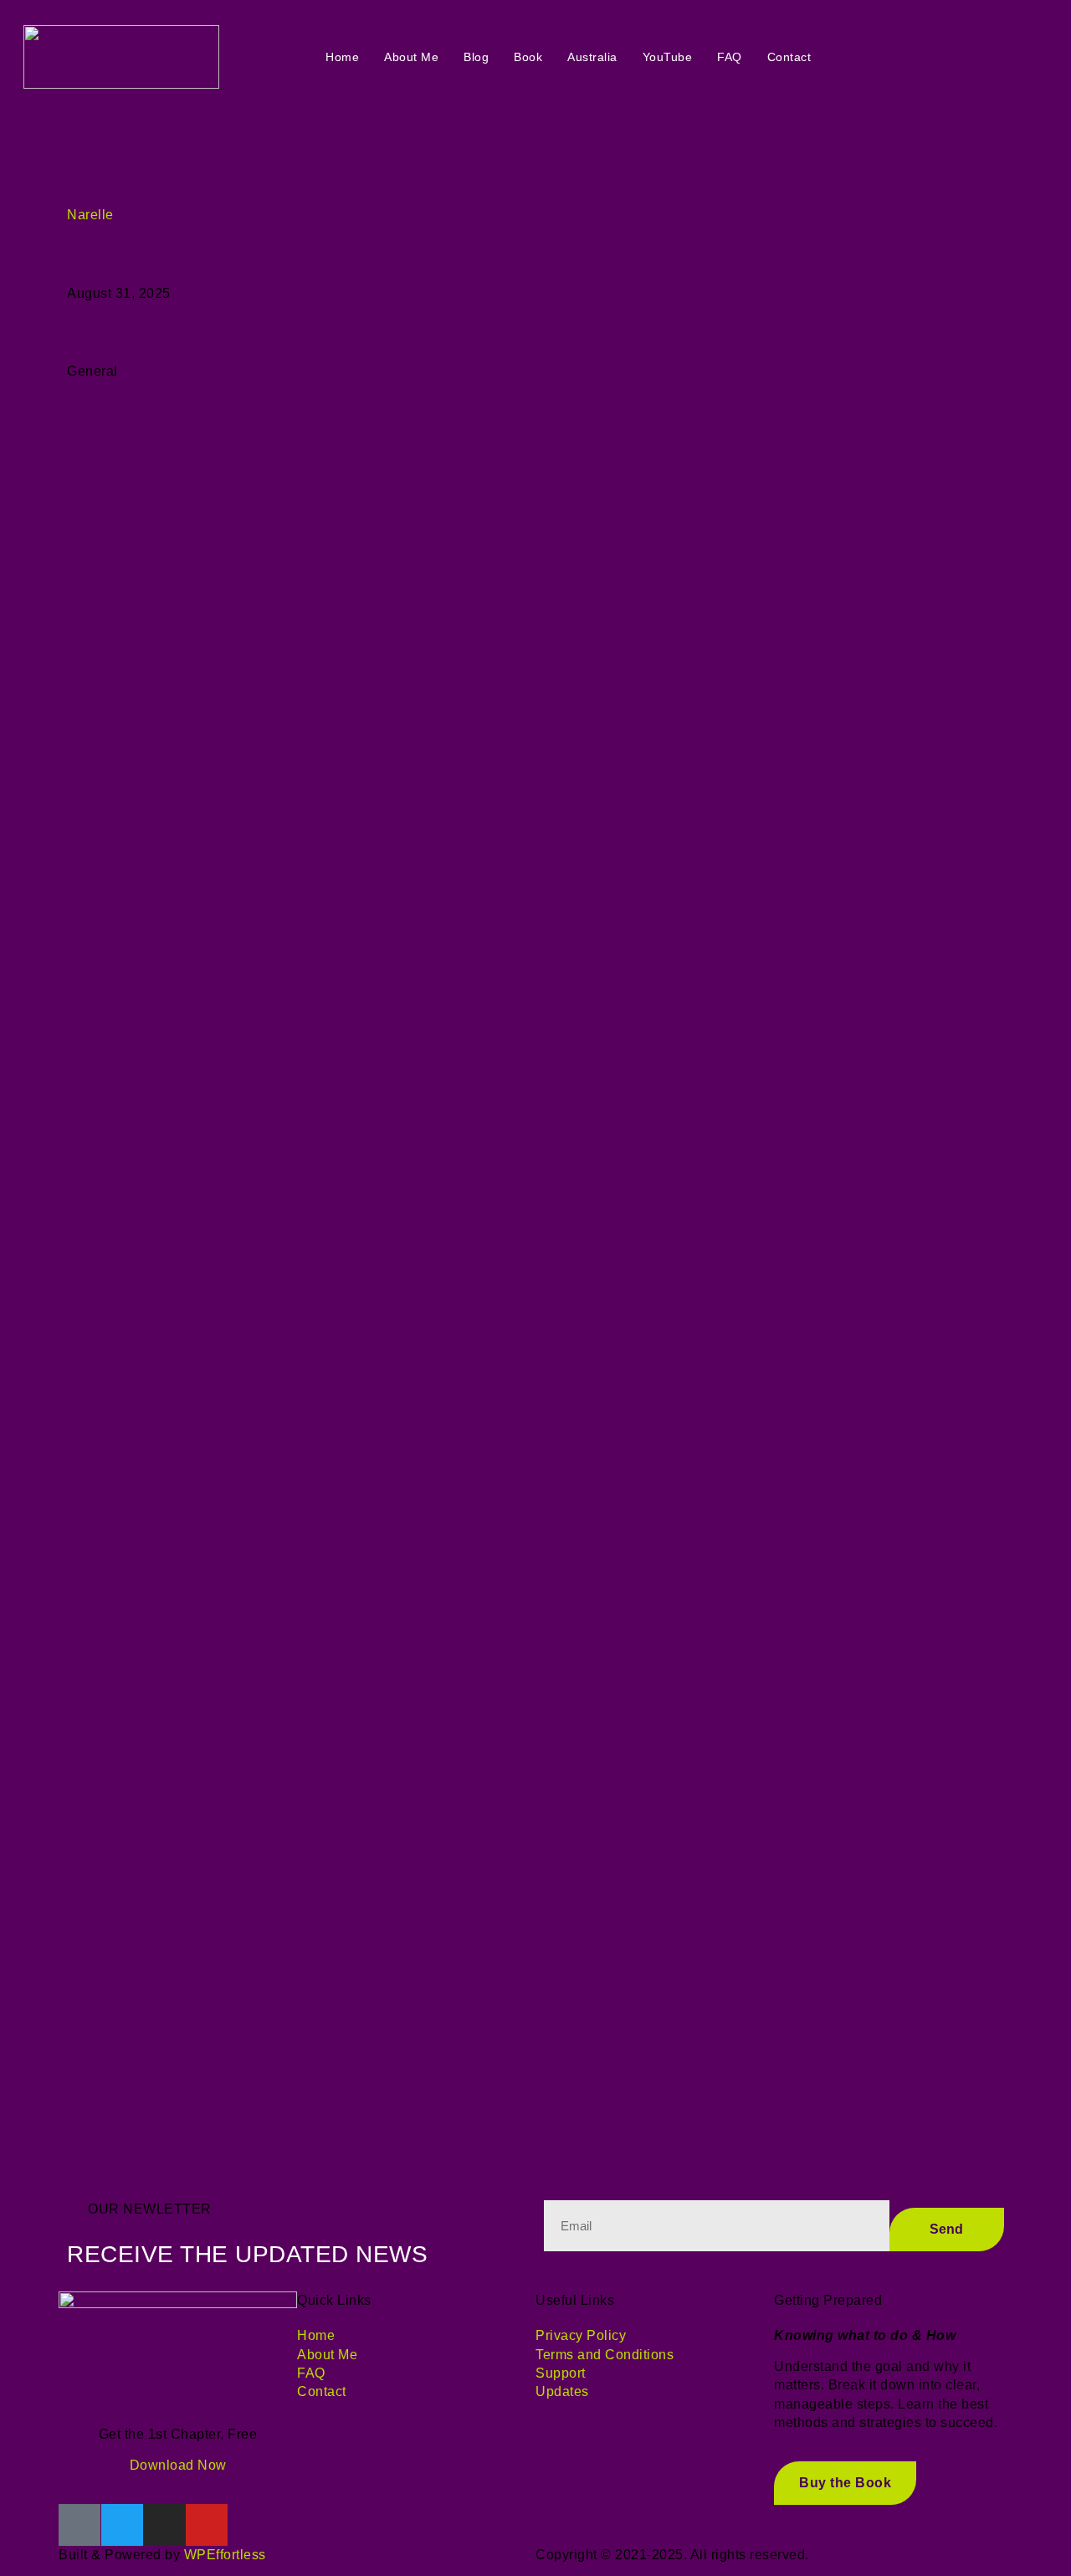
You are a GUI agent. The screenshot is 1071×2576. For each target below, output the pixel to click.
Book (528, 57)
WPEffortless (225, 2555)
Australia (592, 57)
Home (342, 57)
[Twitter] (122, 2525)
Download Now (178, 2465)
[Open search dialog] (922, 57)
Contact (789, 57)
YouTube (668, 57)
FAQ (730, 57)
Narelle (90, 215)
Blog (476, 57)
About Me (411, 57)
